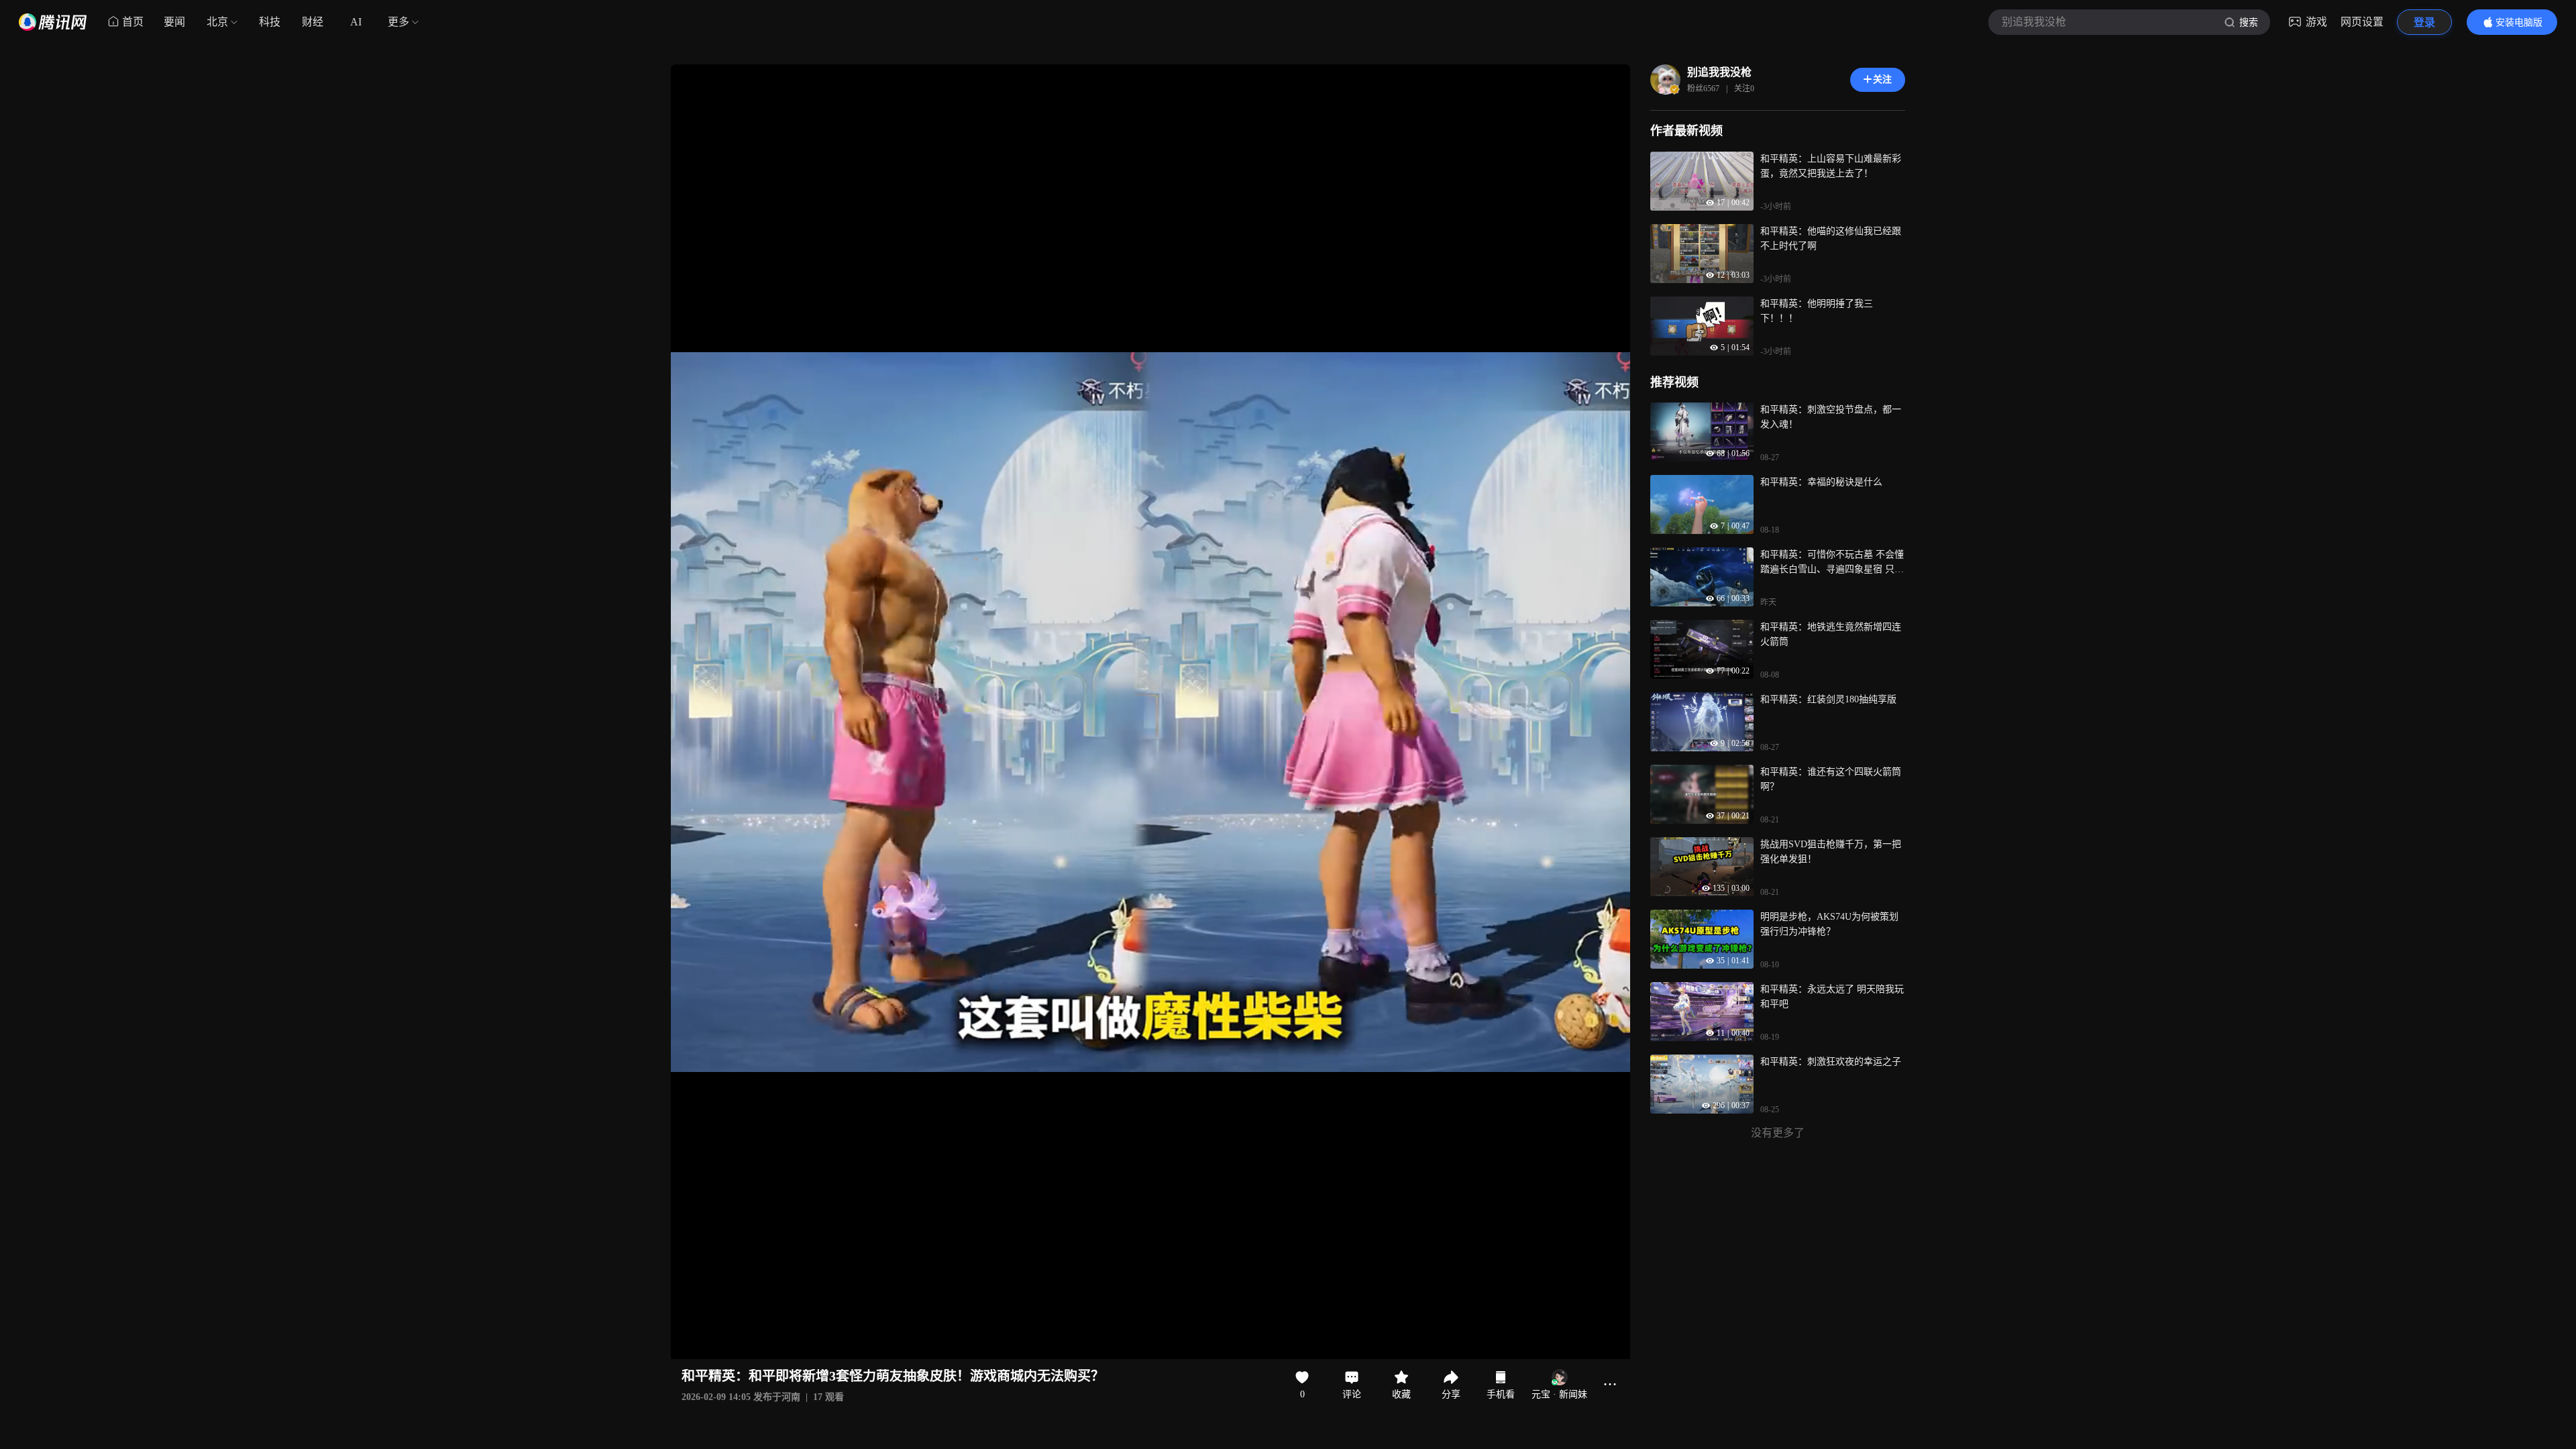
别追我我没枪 (1719, 72)
